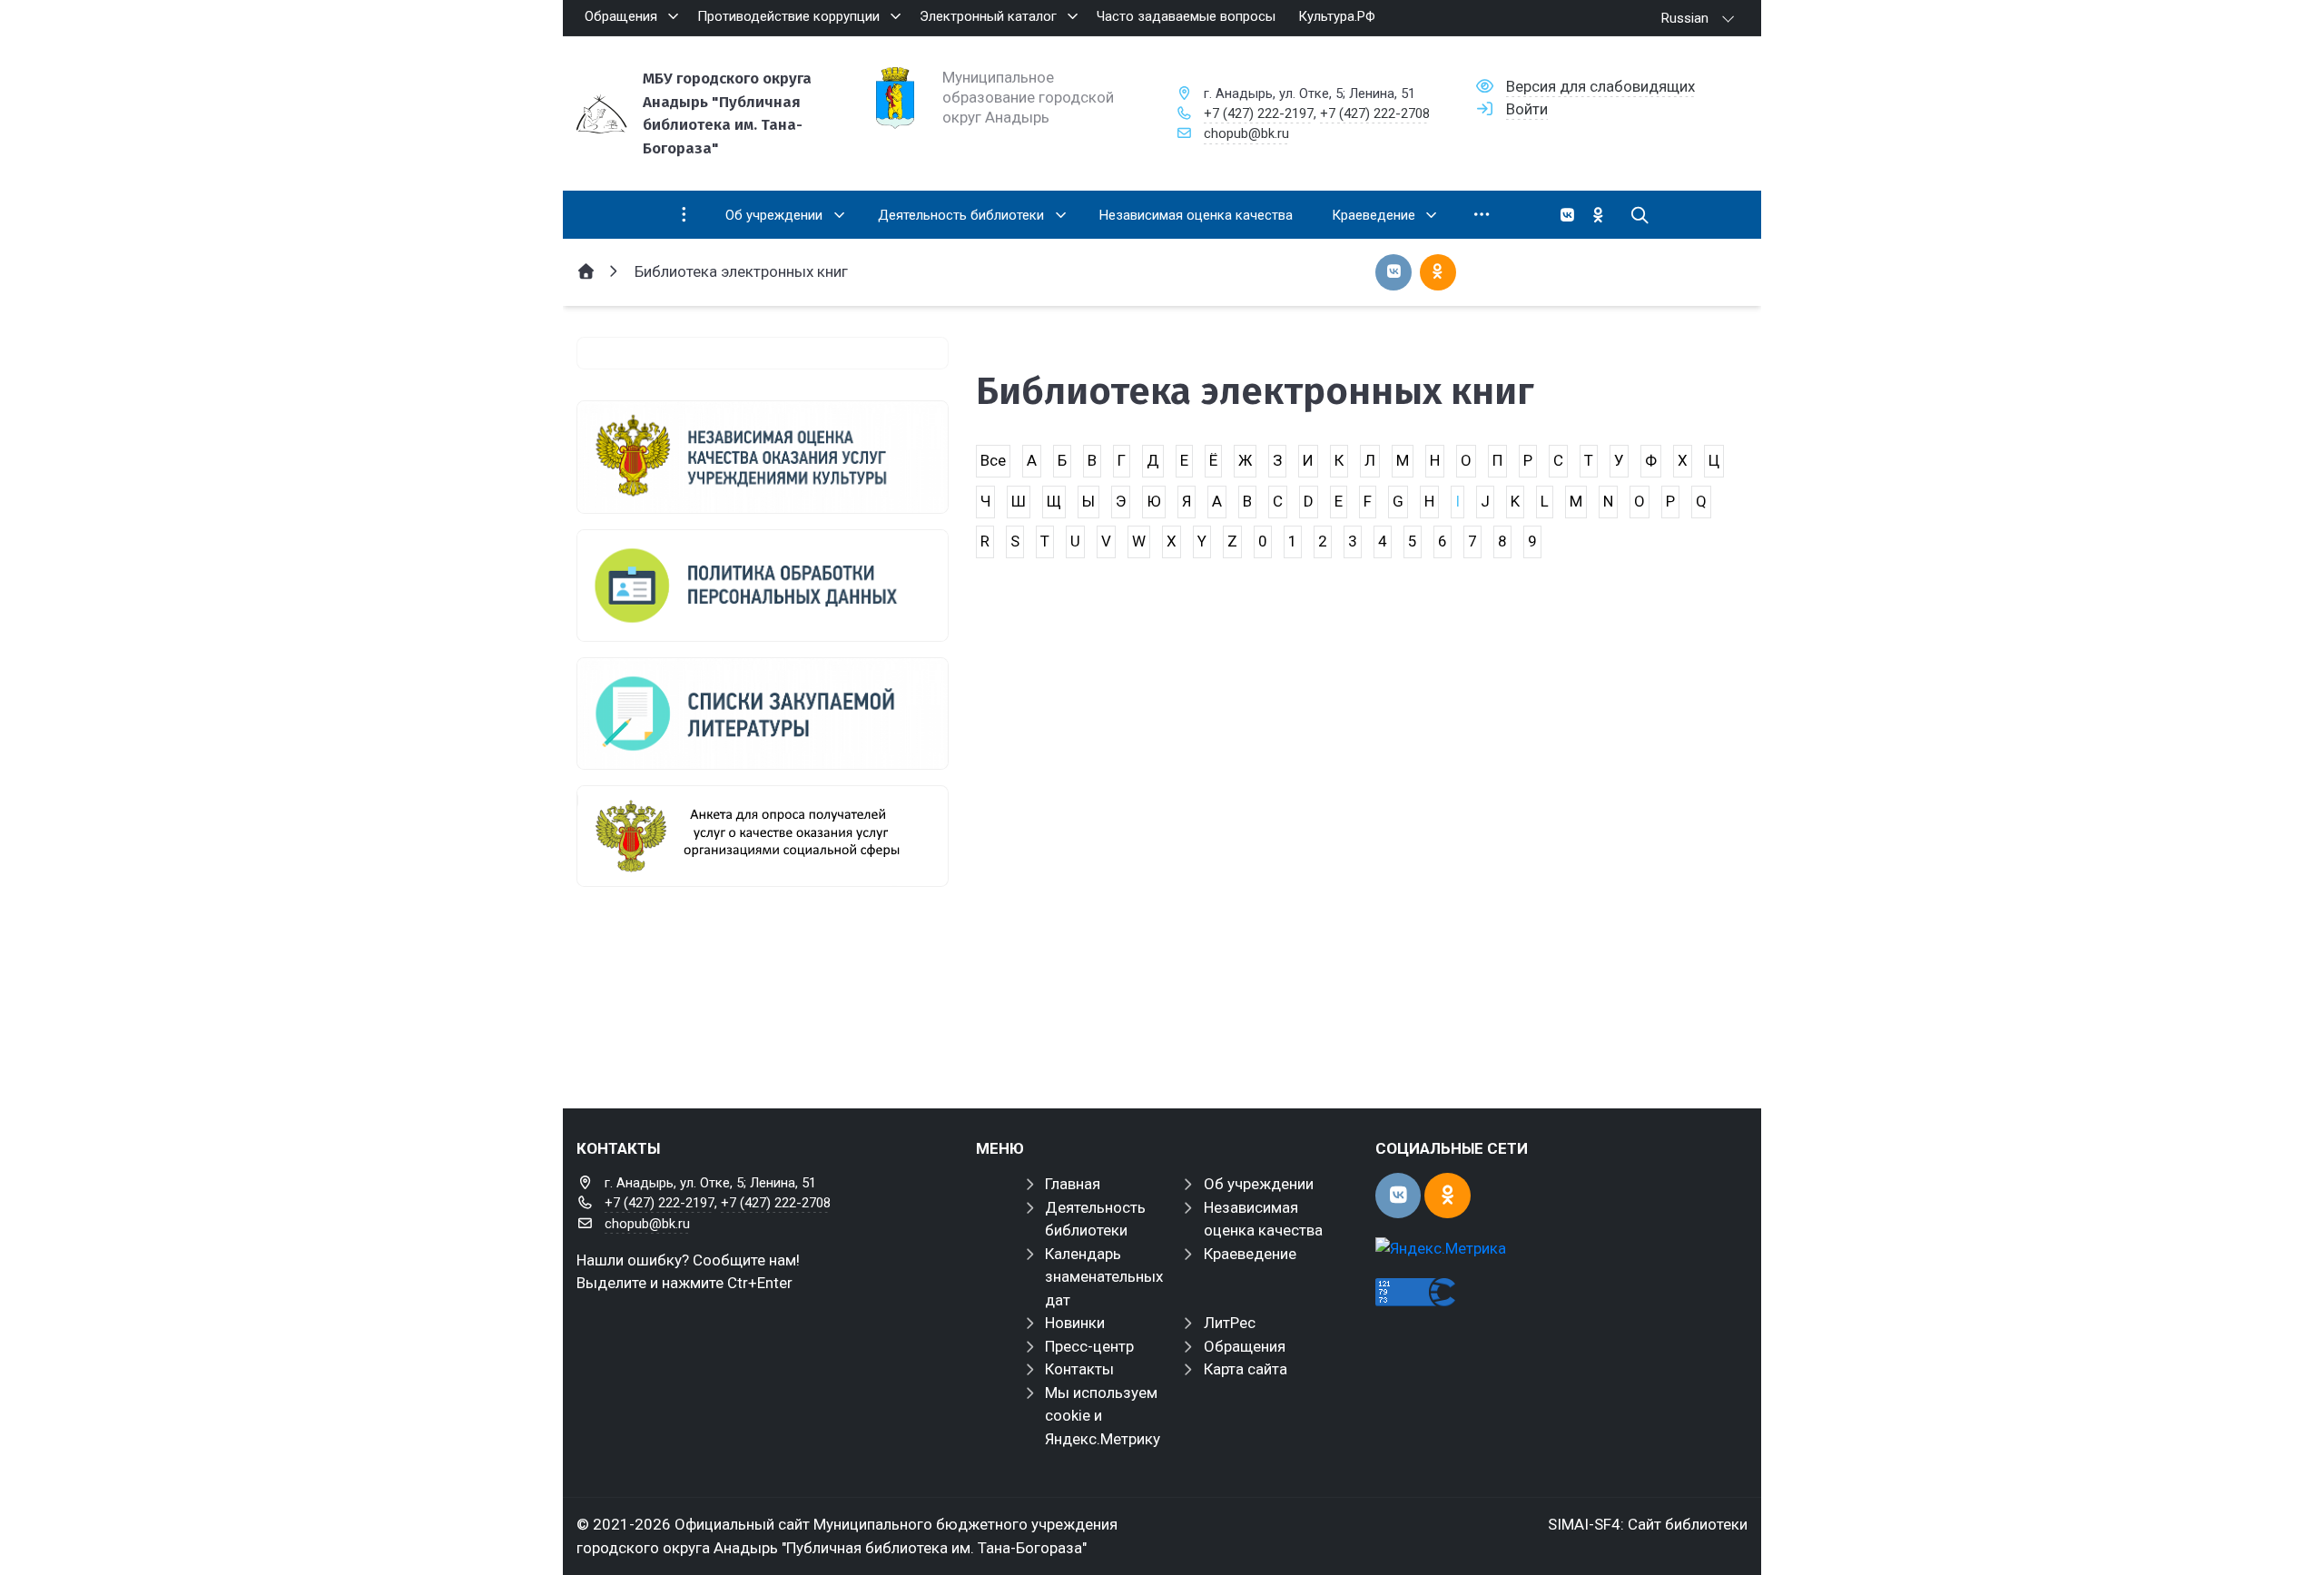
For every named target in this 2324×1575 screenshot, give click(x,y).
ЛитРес (1230, 1323)
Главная (1073, 1184)
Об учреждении (1259, 1184)
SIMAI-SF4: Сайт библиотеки (1648, 1524)
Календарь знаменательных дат (1104, 1277)
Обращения (1245, 1346)
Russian (1685, 18)
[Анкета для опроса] (763, 836)
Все (993, 460)
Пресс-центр (1089, 1346)
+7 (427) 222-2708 (1375, 113)
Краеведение (1250, 1254)
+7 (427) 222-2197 (1259, 113)
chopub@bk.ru (1246, 133)
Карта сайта (1246, 1369)
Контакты (1079, 1369)
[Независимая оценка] (763, 457)
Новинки (1075, 1323)
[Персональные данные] (763, 586)
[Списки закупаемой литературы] (763, 714)
